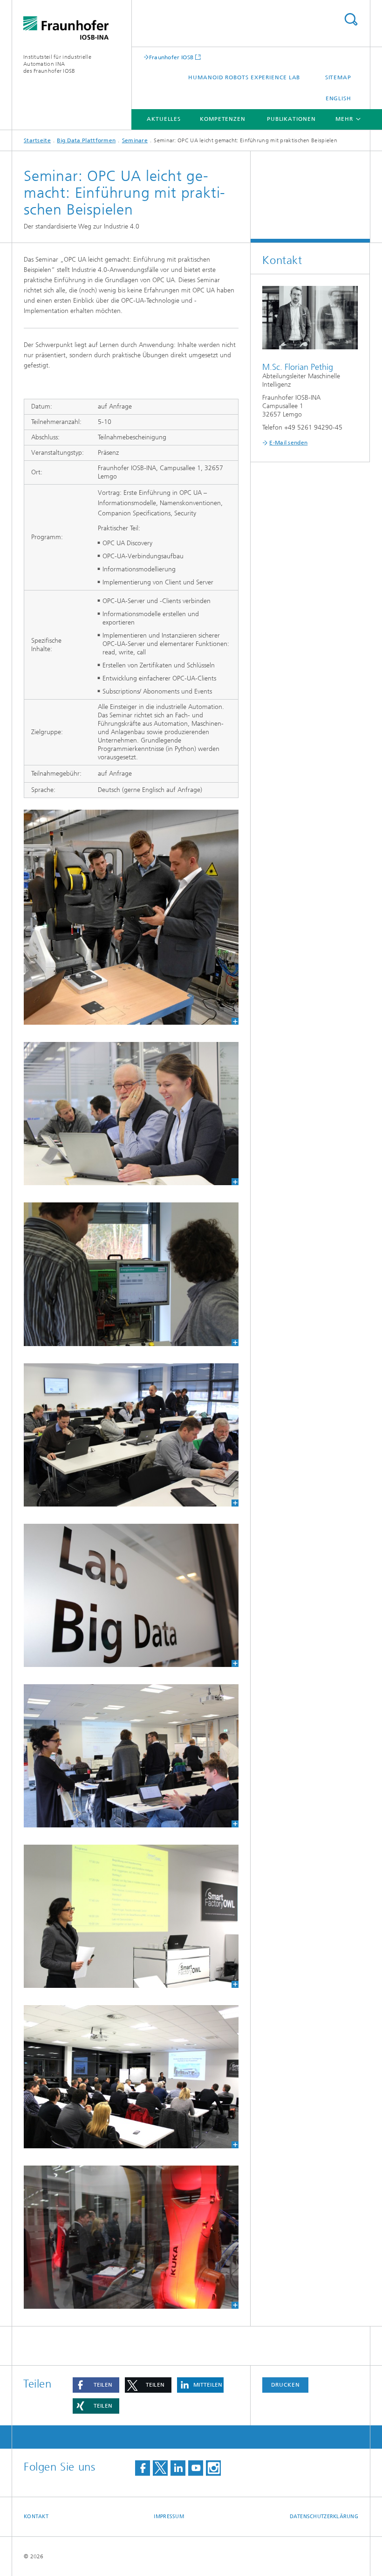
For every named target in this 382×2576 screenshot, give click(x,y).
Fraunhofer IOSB (171, 57)
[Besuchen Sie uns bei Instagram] (213, 2468)
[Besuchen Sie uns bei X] (160, 2468)
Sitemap (338, 77)
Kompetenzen (223, 119)
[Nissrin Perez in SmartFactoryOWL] (131, 1916)
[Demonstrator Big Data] (131, 917)
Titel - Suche (351, 19)
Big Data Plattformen (86, 140)
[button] (96, 2385)
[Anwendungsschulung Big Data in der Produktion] (131, 1114)
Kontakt (36, 2517)
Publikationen (291, 119)
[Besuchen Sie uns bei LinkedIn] (178, 2468)
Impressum (169, 2517)
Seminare (135, 140)
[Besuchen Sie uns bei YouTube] (196, 2468)
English (338, 98)
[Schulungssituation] (131, 1756)
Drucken (286, 2385)
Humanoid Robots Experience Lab (244, 77)
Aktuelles (164, 119)
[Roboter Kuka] (131, 2237)
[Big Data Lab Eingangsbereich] (131, 1595)
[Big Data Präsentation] (131, 2077)
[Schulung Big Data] (131, 1435)
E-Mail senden (288, 443)
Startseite (37, 140)
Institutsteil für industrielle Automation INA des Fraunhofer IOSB (57, 64)
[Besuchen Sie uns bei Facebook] (143, 2468)
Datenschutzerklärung (324, 2517)
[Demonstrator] (131, 1274)
